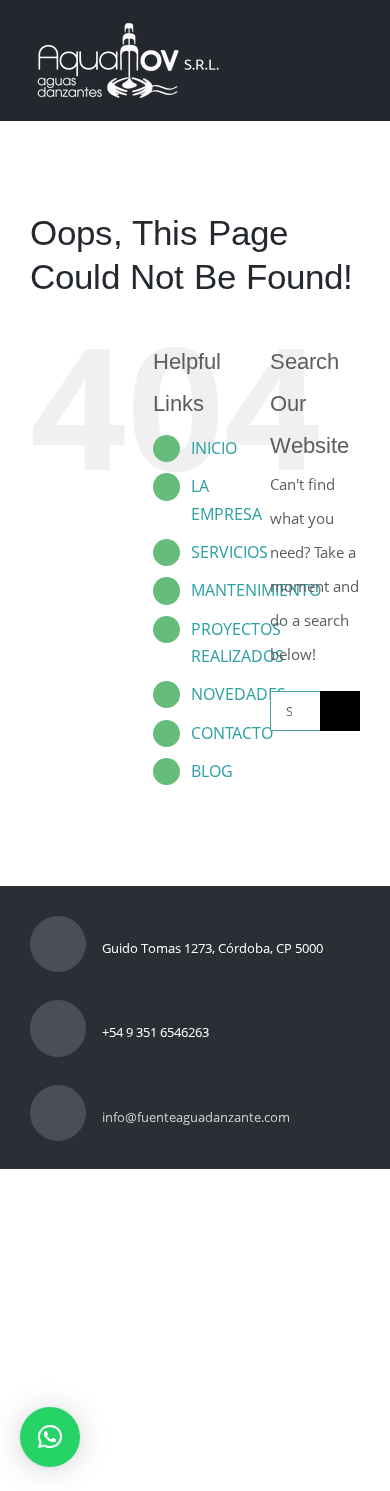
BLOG (212, 771)
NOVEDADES (238, 694)
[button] (50, 1437)
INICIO (214, 448)
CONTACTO (232, 733)
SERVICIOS (229, 552)
